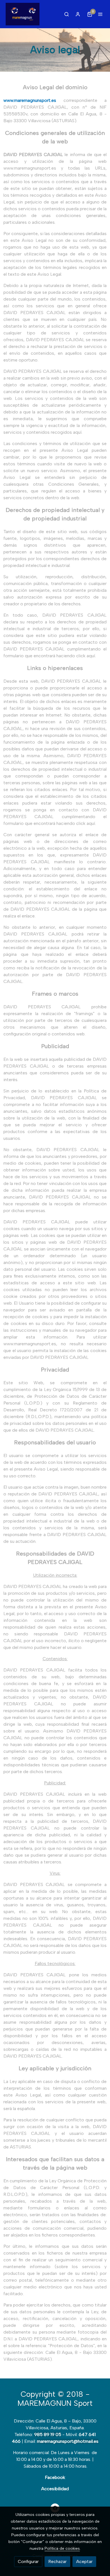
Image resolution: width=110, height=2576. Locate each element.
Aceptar (84, 2561)
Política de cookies (62, 2548)
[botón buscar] (67, 14)
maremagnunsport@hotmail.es (68, 2441)
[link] (23, 14)
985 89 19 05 (48, 2434)
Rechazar (57, 2561)
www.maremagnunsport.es (30, 100)
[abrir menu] (100, 14)
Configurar (28, 2561)
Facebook (55, 2477)
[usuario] (78, 14)
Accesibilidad (55, 2489)
